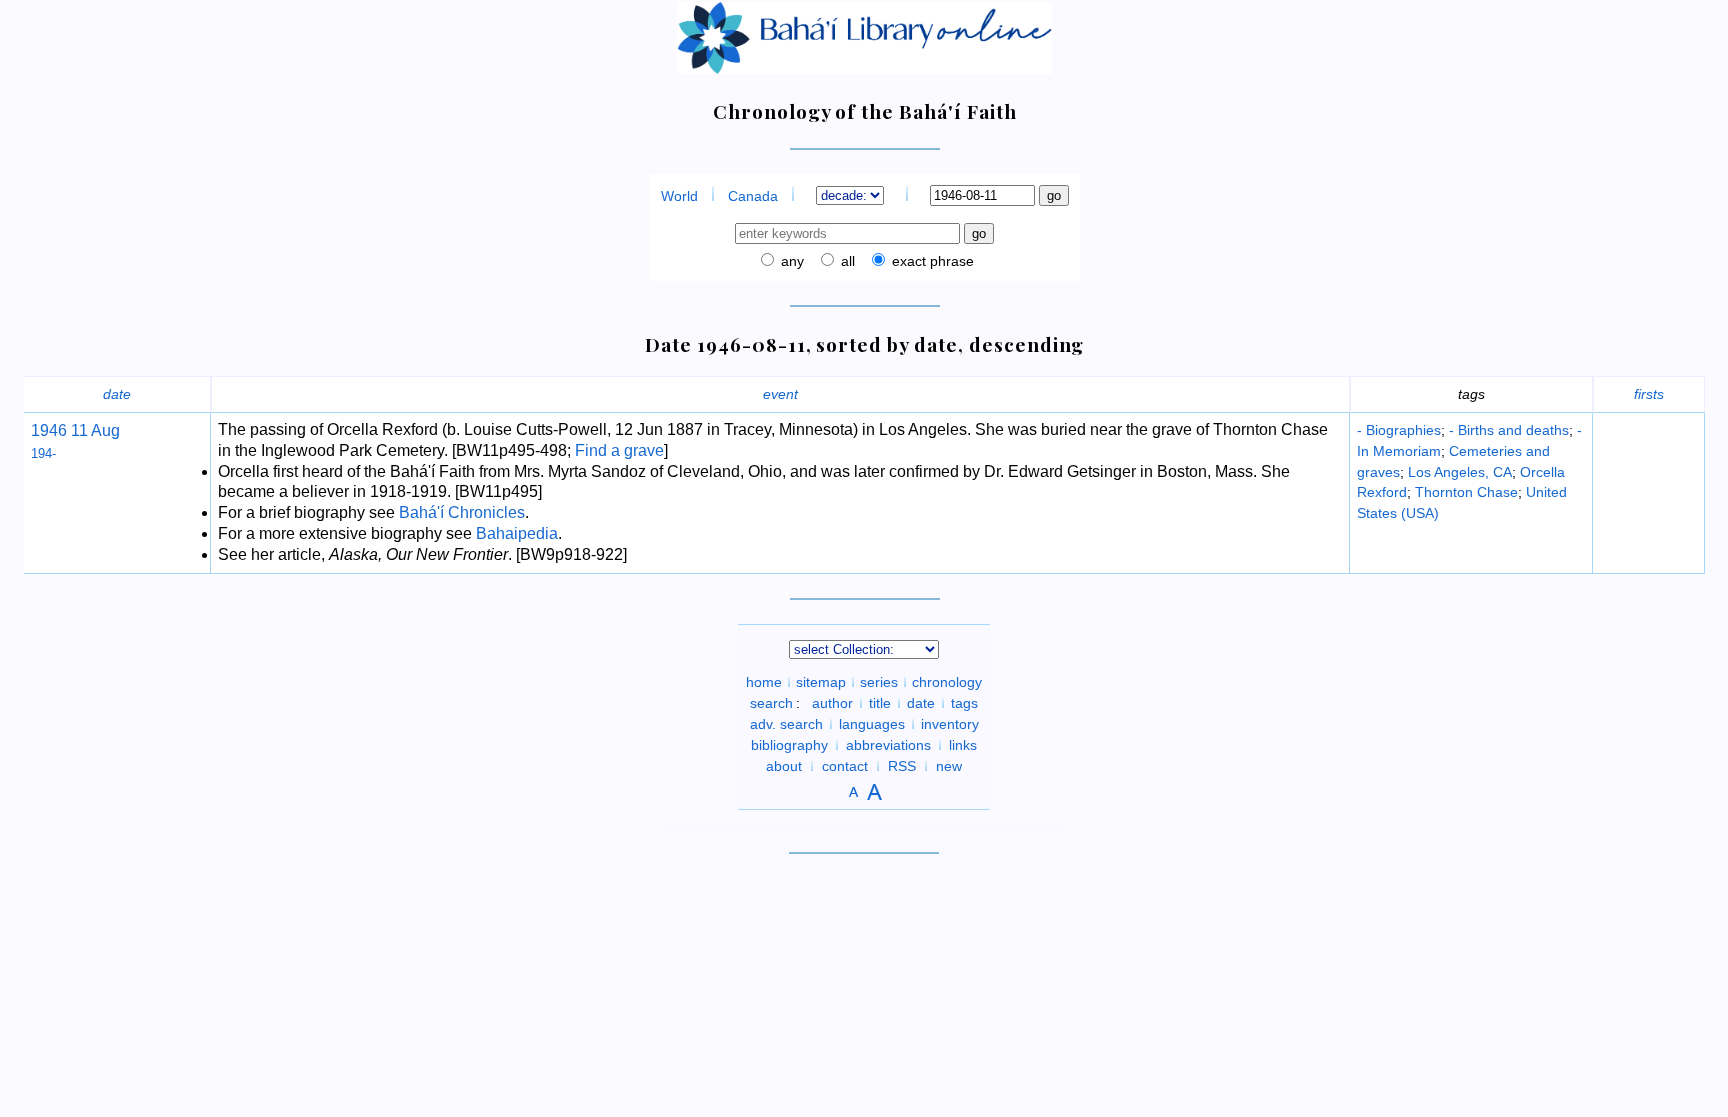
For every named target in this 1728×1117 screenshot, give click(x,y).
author (832, 703)
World (679, 196)
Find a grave (619, 450)
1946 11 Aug (75, 430)
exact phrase (931, 261)
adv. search (786, 724)
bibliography (789, 745)
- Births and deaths (1509, 430)
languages (872, 724)
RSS (902, 766)
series (879, 682)
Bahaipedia (517, 533)
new (949, 766)
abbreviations (888, 745)
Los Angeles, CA (1460, 472)
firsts (1649, 394)
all (846, 261)
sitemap (821, 682)
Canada (753, 196)
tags (964, 703)
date (117, 394)
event (780, 394)
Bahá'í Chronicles (462, 512)
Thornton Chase (1466, 492)
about (784, 766)
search (771, 703)
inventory (950, 724)
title (880, 703)
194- (43, 453)
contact (845, 766)
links (963, 745)
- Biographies (1399, 430)
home (764, 682)
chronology (947, 682)
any (790, 261)
